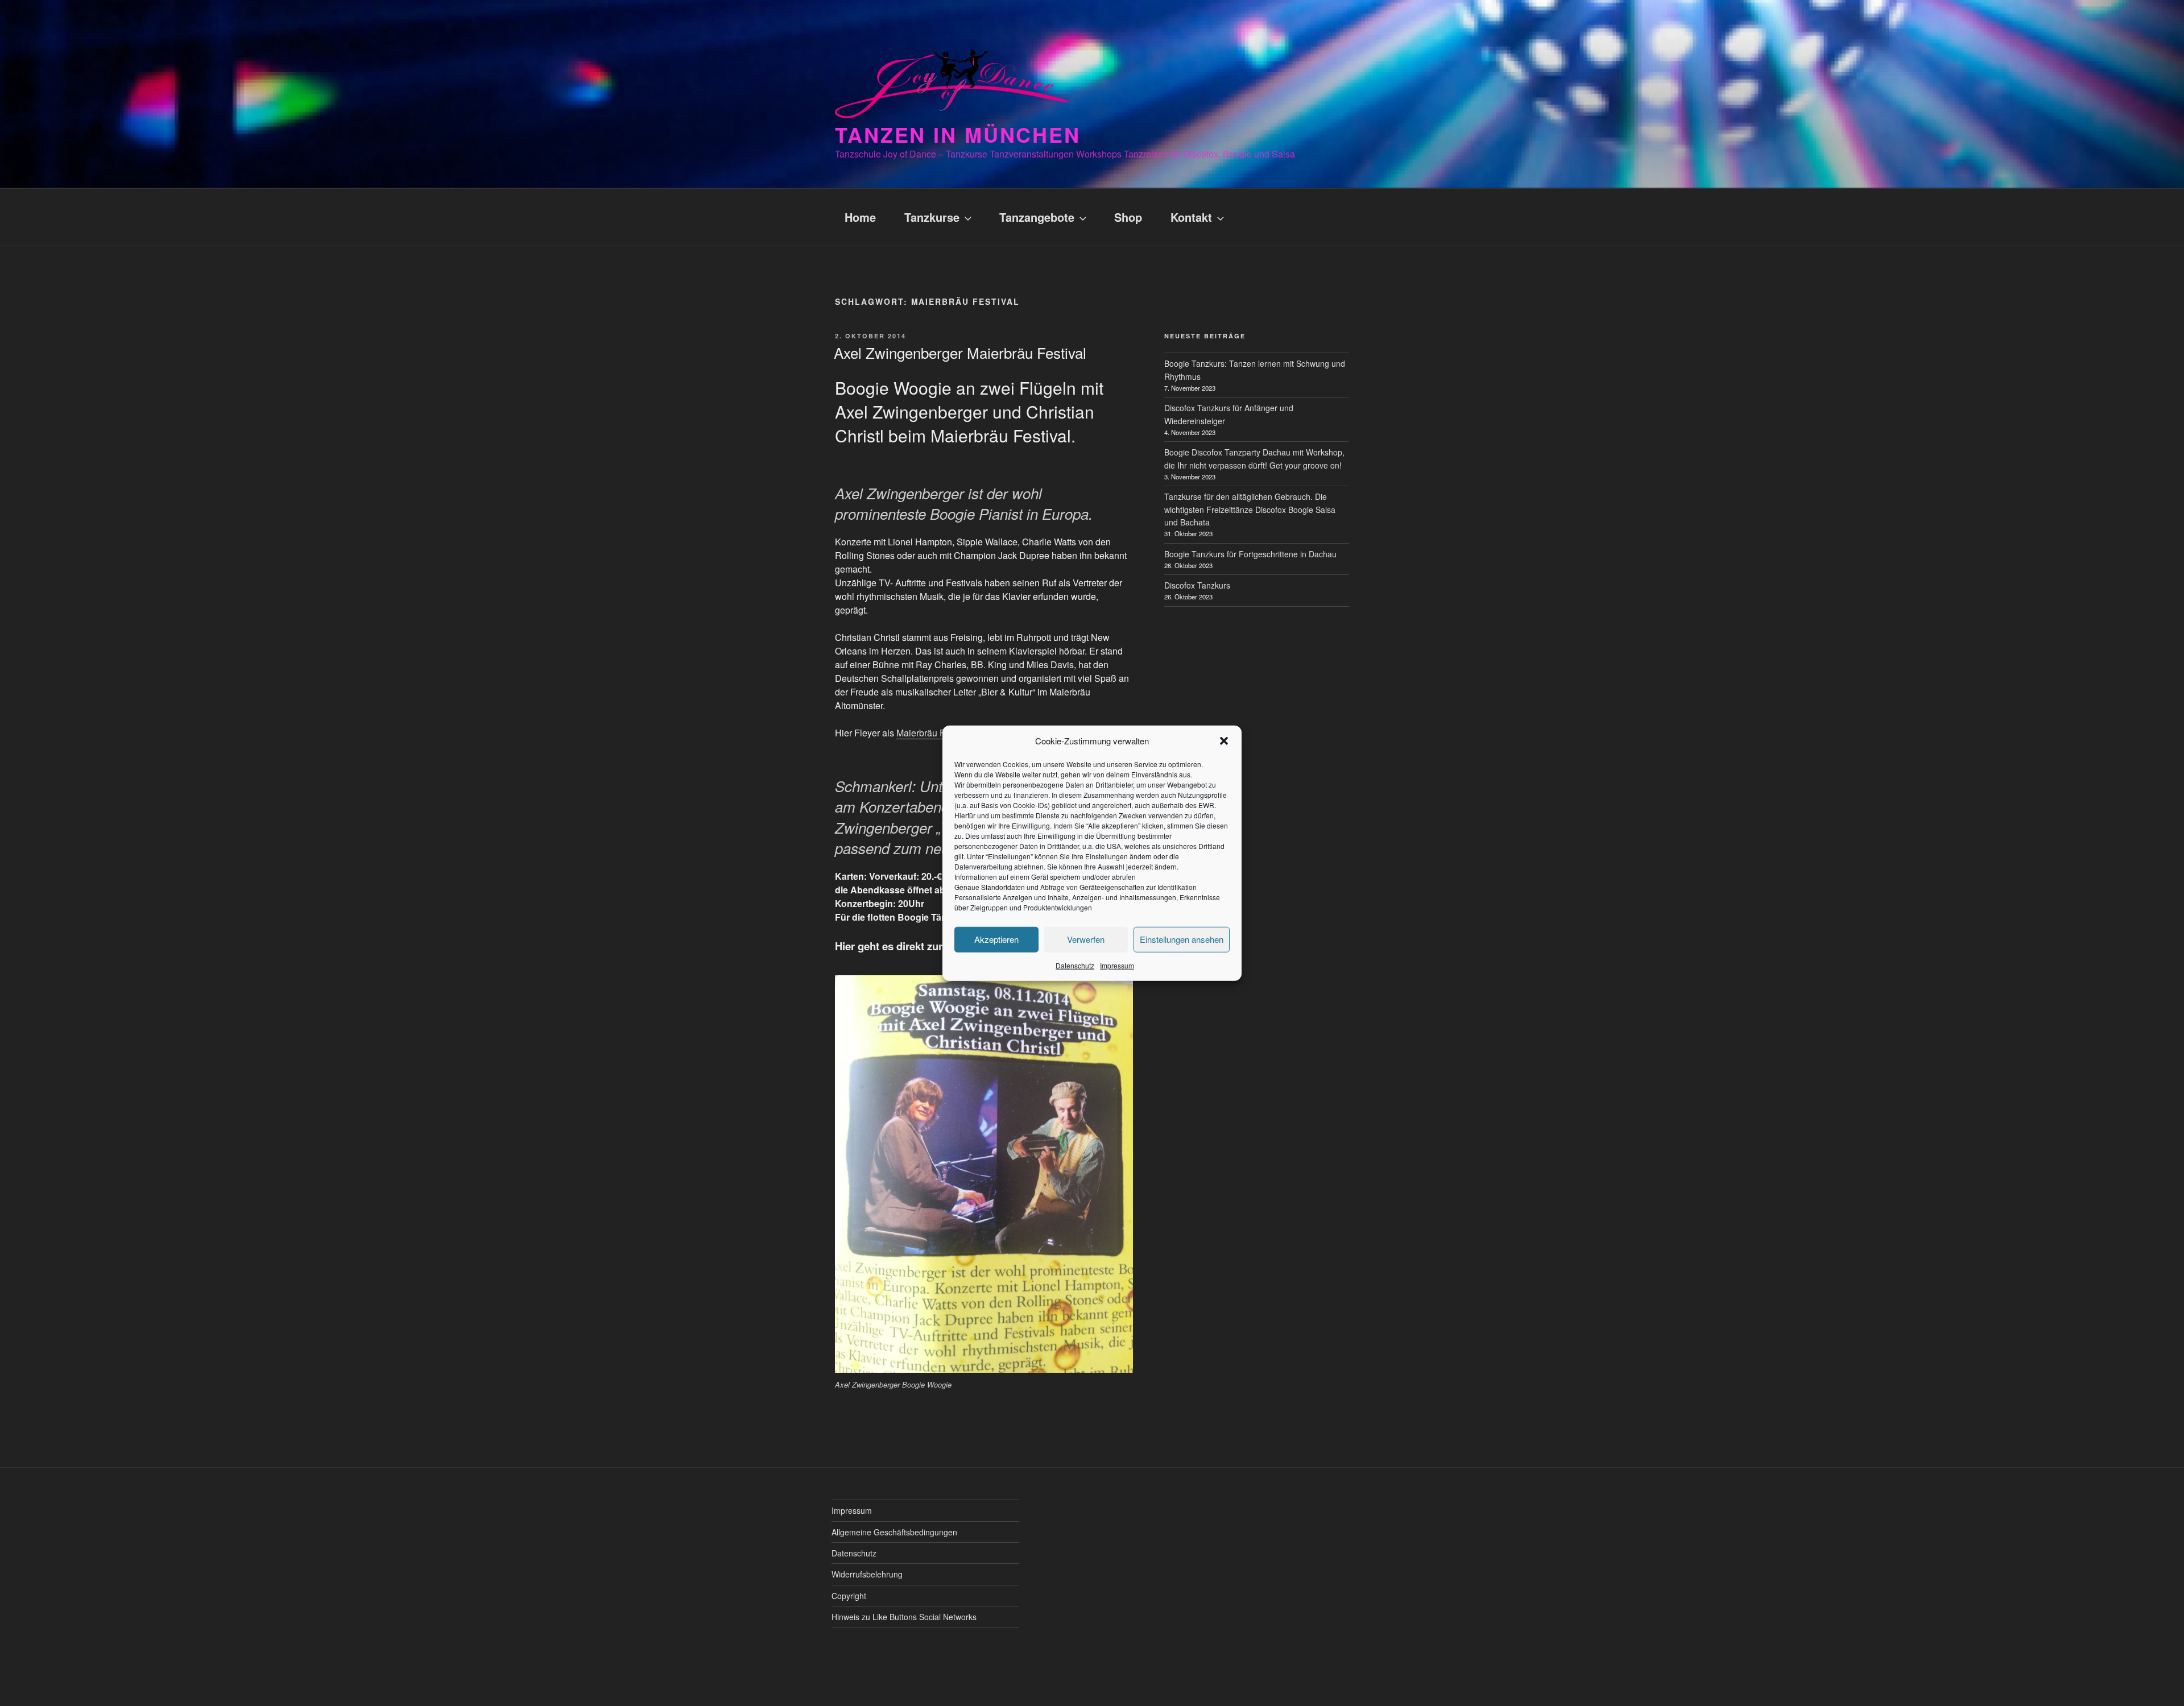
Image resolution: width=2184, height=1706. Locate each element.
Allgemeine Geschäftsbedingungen (894, 1532)
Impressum (1117, 965)
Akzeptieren (996, 939)
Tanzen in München (958, 134)
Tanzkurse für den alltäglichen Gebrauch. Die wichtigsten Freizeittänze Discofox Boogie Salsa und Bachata (1250, 509)
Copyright (849, 1596)
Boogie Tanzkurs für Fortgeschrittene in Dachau (1250, 554)
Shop (1128, 217)
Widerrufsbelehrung (867, 1574)
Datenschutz (1075, 965)
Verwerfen (1086, 939)
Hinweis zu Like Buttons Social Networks (904, 1617)
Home (860, 217)
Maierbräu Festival (934, 733)
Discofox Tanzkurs (1197, 585)
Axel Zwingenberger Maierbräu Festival (960, 352)
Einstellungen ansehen (1182, 939)
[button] (1224, 741)
